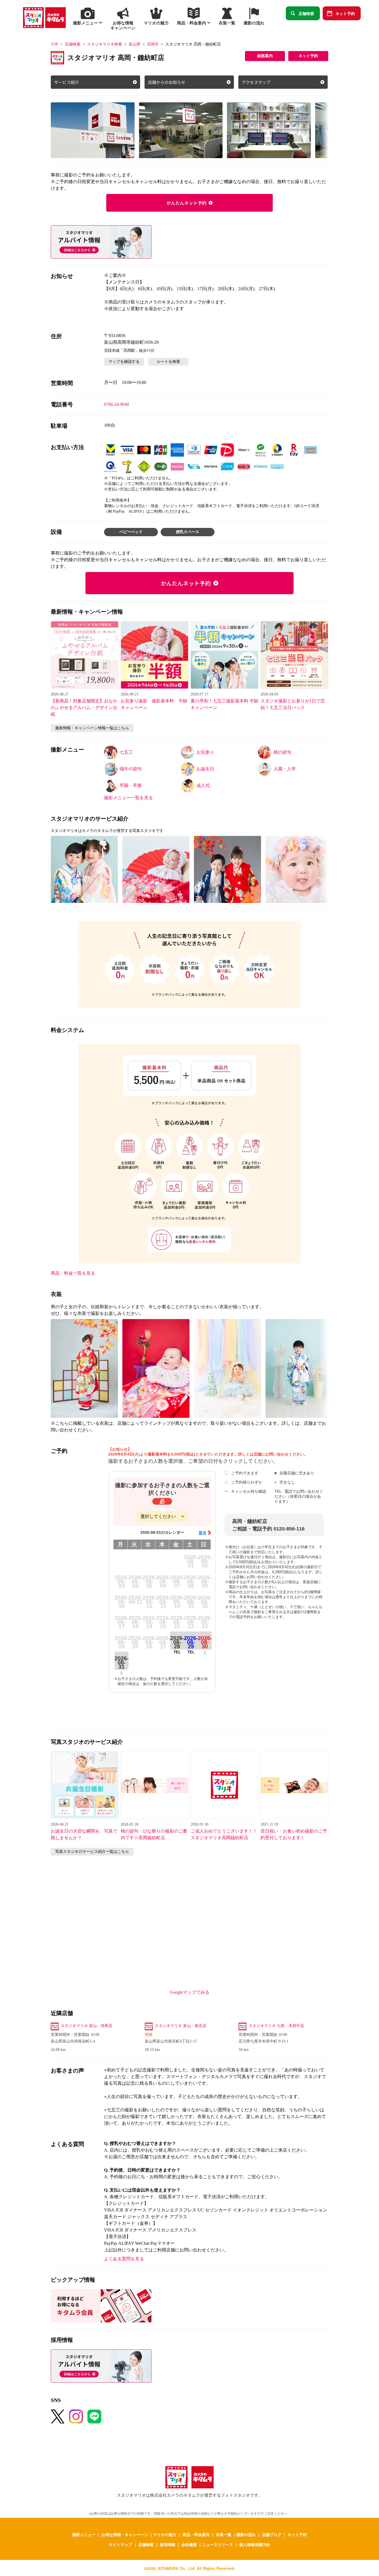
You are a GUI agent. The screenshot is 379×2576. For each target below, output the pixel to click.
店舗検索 (306, 13)
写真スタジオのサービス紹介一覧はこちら (92, 1852)
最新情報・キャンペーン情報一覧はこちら (92, 728)
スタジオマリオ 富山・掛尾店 (87, 2026)
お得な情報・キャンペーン (125, 2534)
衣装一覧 (224, 2534)
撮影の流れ (246, 2534)
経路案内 (265, 56)
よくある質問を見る (124, 2259)
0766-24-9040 (117, 404)
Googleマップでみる (190, 1992)
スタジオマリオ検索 (105, 44)
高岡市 (153, 44)
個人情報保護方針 (255, 2544)
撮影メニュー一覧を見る (128, 798)
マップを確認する (124, 362)
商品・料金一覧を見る (73, 1273)
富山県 (135, 44)
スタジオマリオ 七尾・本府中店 (276, 2026)
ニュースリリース (218, 2544)
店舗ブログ (272, 2534)
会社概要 (189, 2544)
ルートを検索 (168, 362)
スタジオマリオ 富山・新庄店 (181, 2026)
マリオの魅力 (165, 2534)
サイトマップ (120, 2544)
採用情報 (168, 2544)
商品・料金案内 (196, 2534)
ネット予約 (345, 13)
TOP (55, 44)
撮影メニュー (84, 2534)
